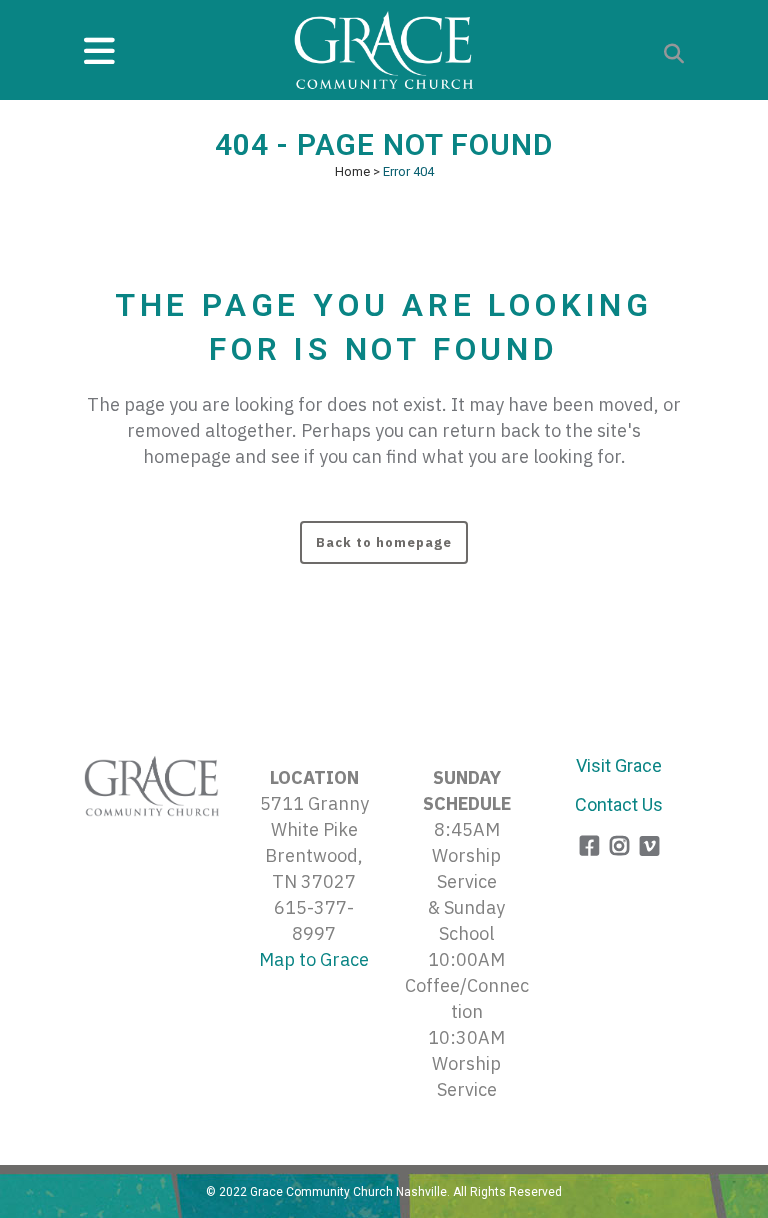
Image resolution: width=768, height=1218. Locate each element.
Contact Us (619, 804)
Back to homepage (384, 542)
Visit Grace (619, 765)
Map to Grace (314, 959)
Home (352, 171)
